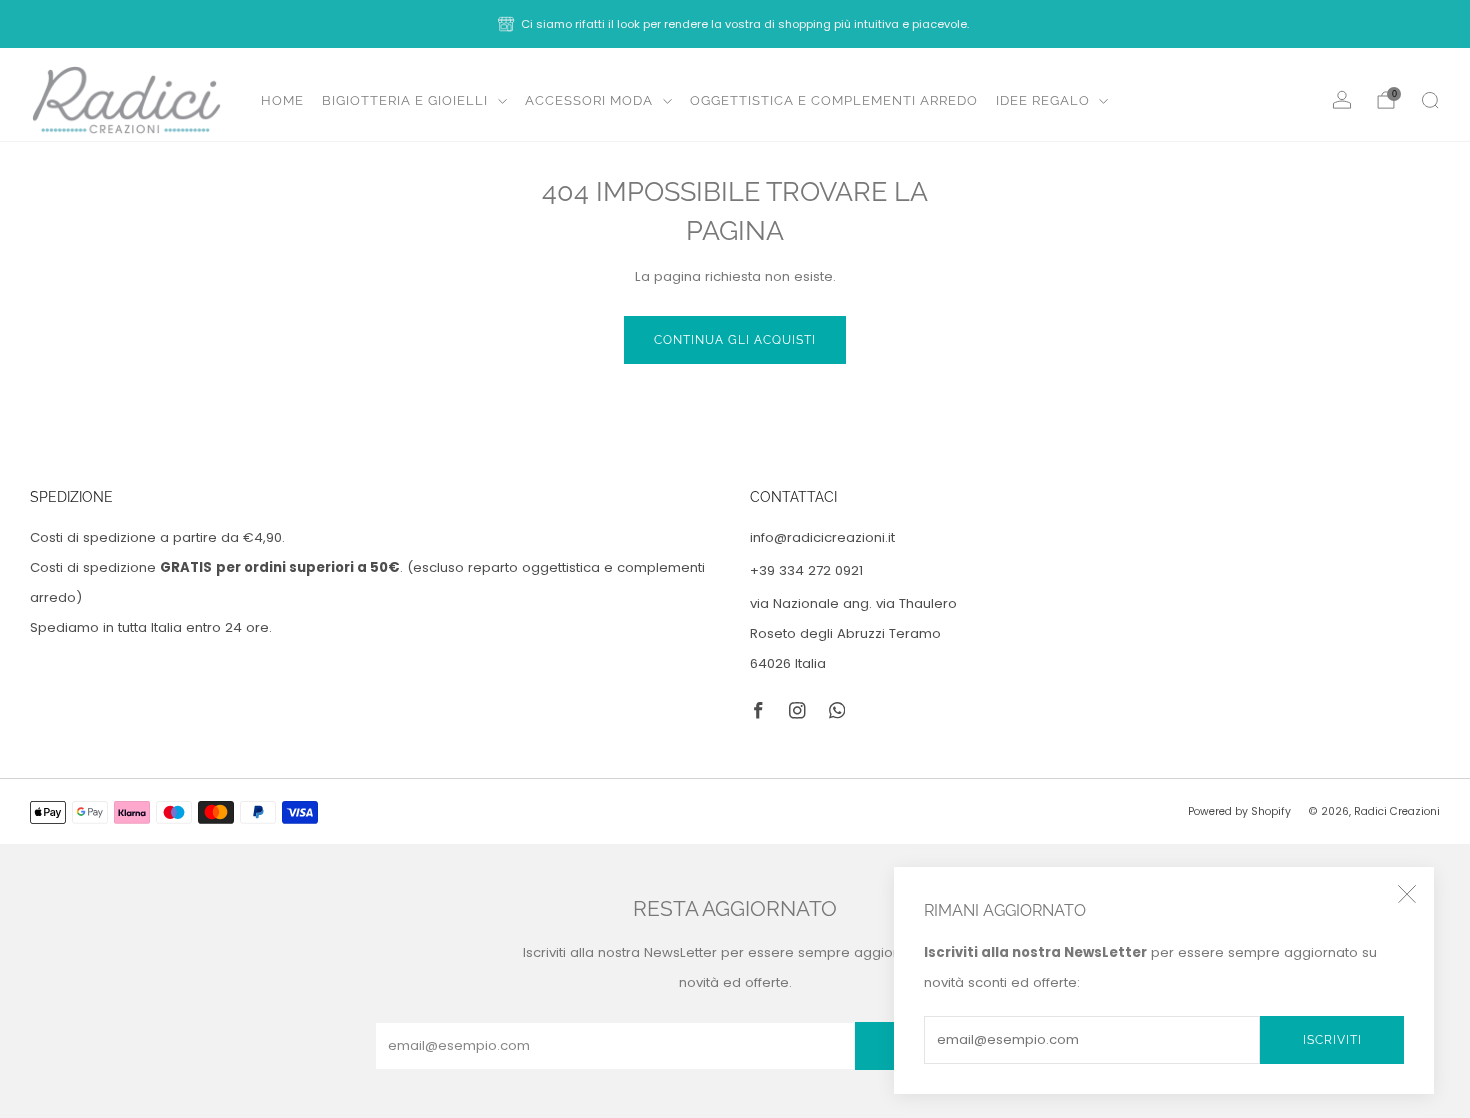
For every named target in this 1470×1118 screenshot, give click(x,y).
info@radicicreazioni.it (822, 537)
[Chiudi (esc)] (1407, 894)
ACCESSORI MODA (589, 100)
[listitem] (735, 24)
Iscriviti (1332, 1040)
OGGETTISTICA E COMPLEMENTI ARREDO (834, 100)
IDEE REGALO (1043, 100)
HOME (282, 100)
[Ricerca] (1430, 100)
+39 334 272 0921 (806, 570)
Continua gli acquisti (735, 340)
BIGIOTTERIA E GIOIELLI (405, 100)
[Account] (1342, 100)
